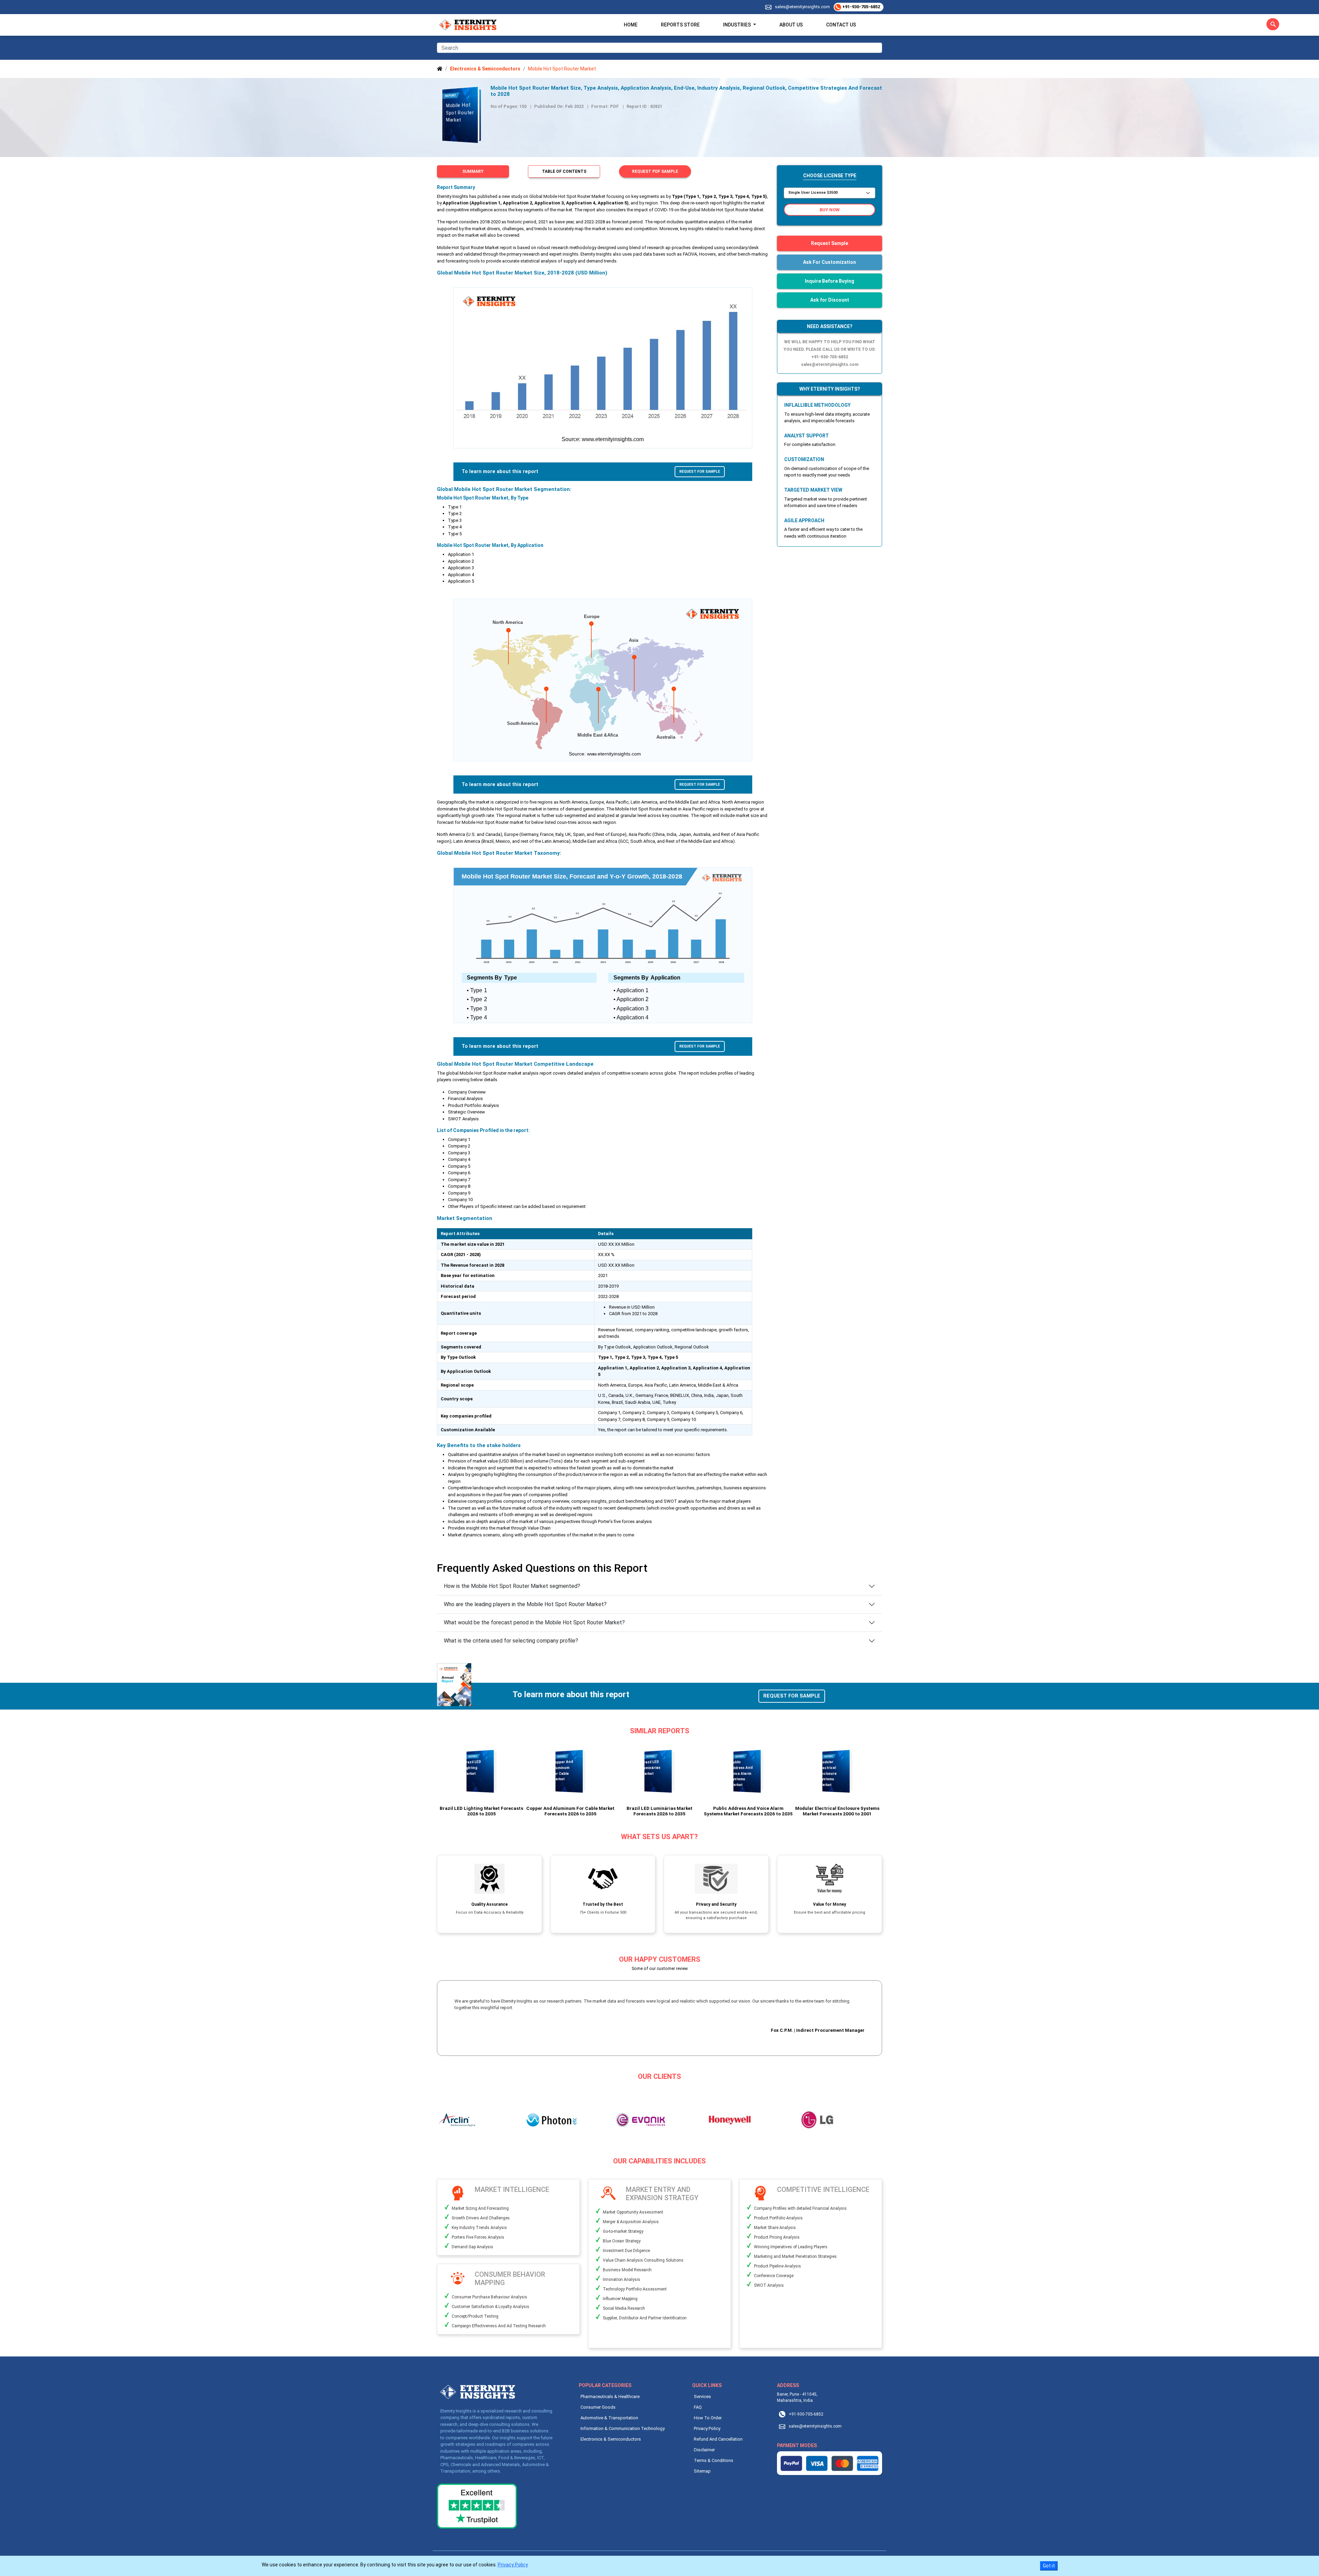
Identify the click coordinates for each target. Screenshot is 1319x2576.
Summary (473, 171)
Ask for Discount (830, 300)
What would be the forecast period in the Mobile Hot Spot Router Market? (534, 1622)
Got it (1049, 2566)
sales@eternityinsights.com (802, 7)
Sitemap (702, 2471)
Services (702, 2396)
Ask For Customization (830, 262)
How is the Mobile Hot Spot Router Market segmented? (512, 1586)
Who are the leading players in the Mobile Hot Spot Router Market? (525, 1604)
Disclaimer (704, 2450)
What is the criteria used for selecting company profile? (511, 1641)
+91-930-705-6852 (861, 7)
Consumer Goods (598, 2407)
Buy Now (830, 210)
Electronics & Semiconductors (611, 2439)
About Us (791, 25)
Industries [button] (737, 25)
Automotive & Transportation (609, 2418)
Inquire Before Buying (830, 281)
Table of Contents (564, 171)
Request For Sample (700, 472)
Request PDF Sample (655, 171)
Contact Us (841, 25)
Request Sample (830, 243)
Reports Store (680, 25)
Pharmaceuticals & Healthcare (610, 2396)
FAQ (698, 2407)
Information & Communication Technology (623, 2428)
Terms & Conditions (714, 2460)
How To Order (708, 2418)
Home (631, 25)
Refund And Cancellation (718, 2439)
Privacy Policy (707, 2428)
